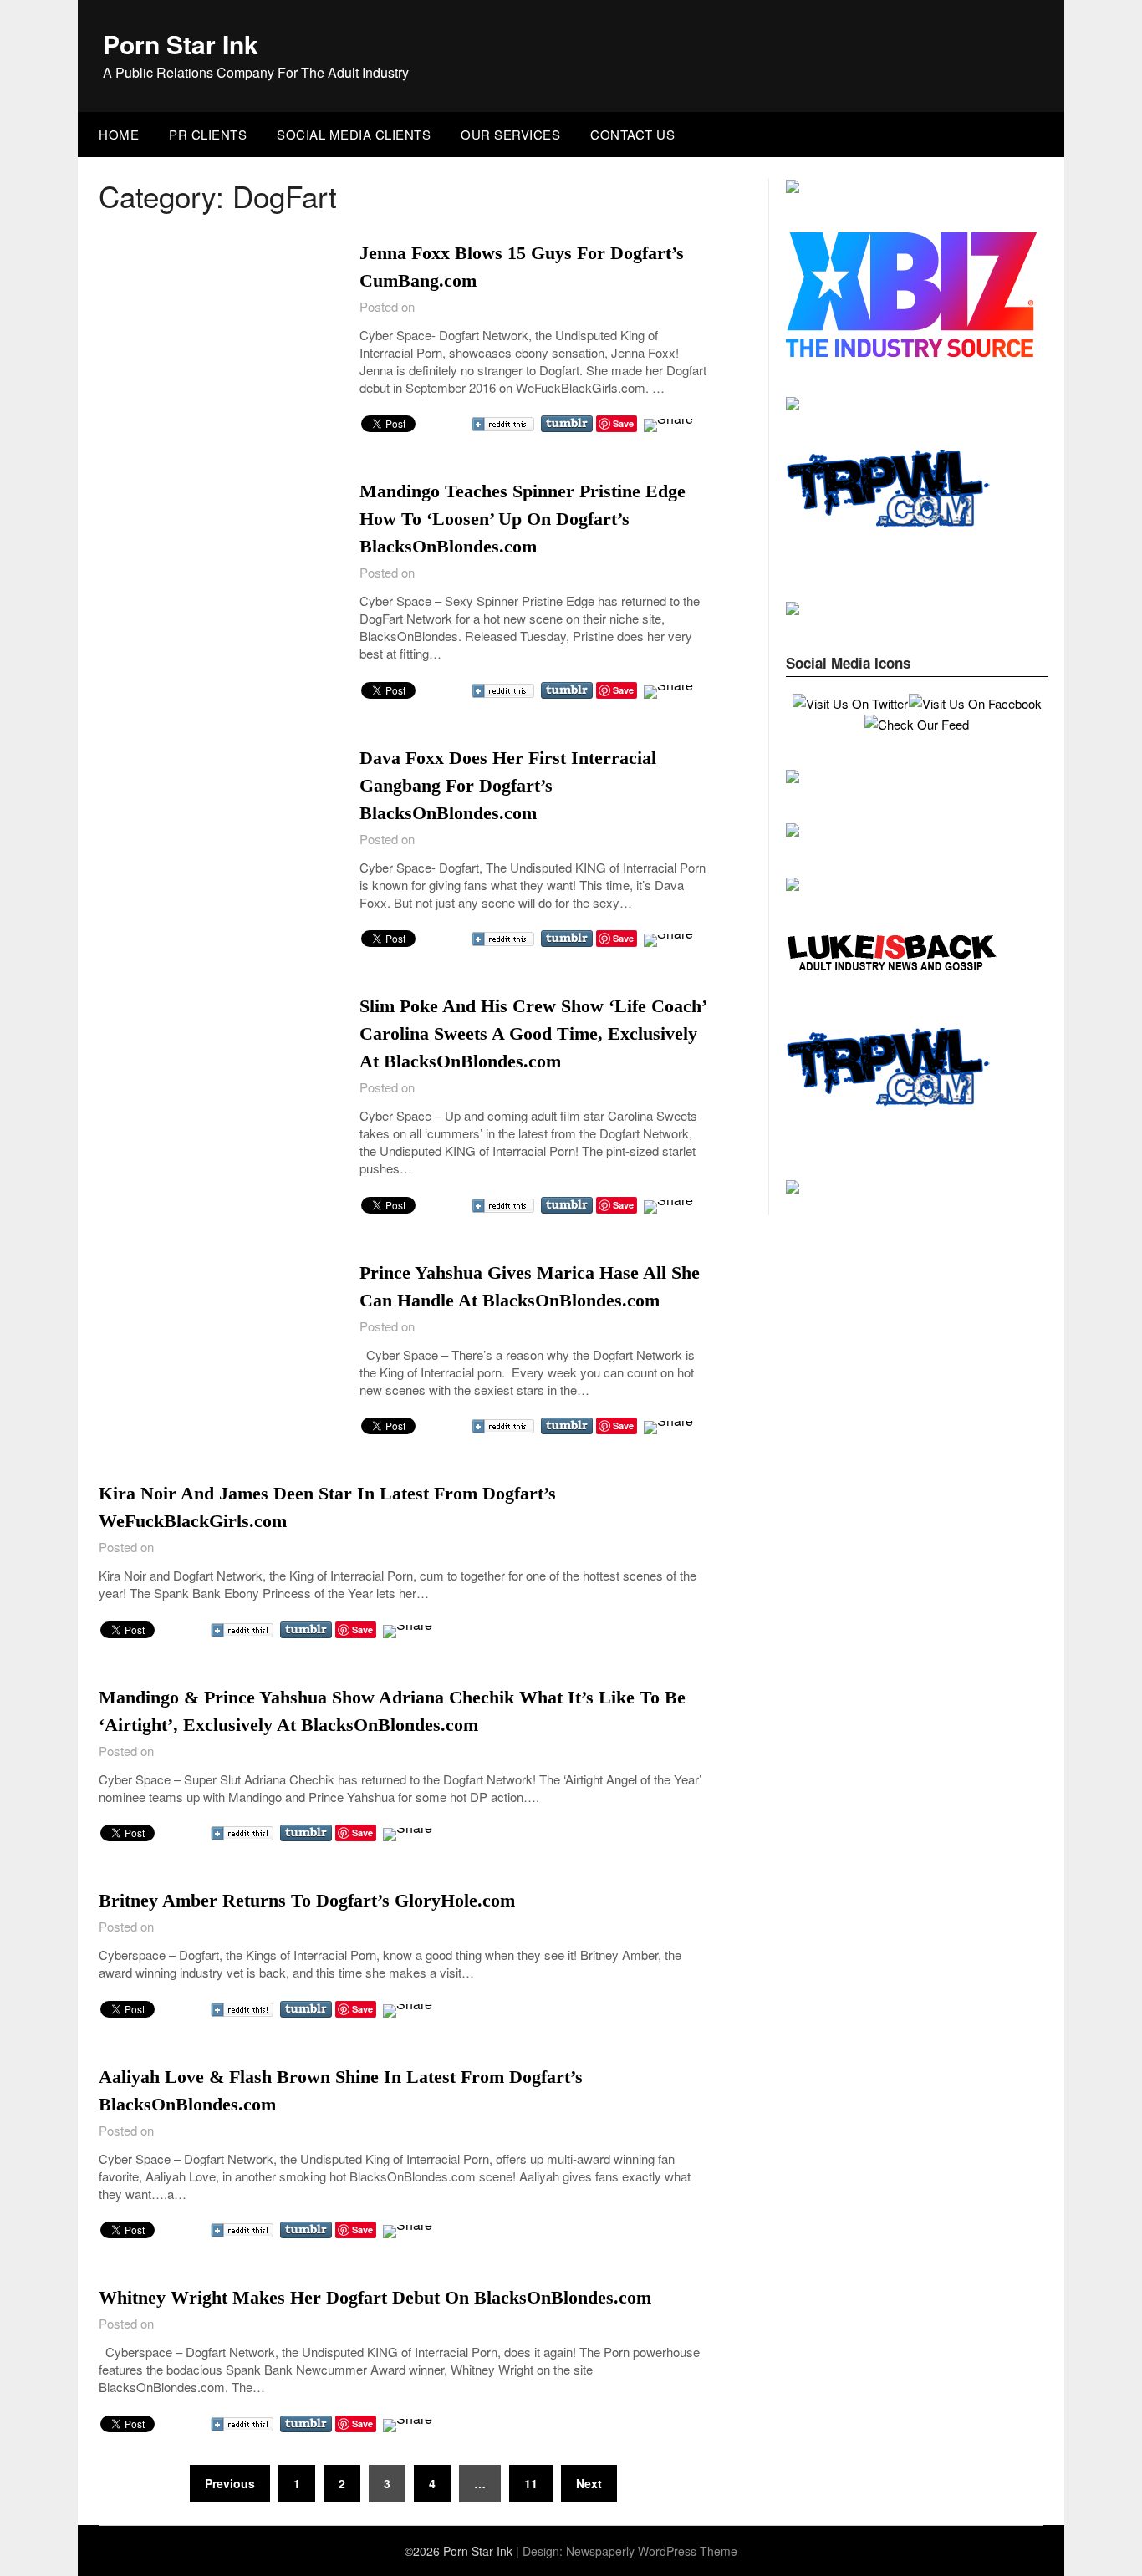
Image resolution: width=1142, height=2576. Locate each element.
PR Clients (208, 134)
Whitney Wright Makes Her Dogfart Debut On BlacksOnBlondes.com (375, 2297)
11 (531, 2483)
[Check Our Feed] (916, 724)
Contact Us (632, 134)
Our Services (510, 134)
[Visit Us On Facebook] (975, 703)
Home (119, 134)
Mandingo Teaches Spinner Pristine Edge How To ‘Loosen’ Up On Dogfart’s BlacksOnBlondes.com (523, 519)
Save (623, 423)
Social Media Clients (354, 134)
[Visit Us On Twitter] (850, 703)
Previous (230, 2483)
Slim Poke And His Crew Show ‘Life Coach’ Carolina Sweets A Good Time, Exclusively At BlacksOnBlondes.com (533, 1033)
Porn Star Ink (181, 44)
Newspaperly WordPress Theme (652, 2551)
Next (589, 2483)
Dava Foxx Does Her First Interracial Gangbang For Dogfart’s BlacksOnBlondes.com (508, 785)
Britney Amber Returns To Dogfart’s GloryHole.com (307, 1900)
